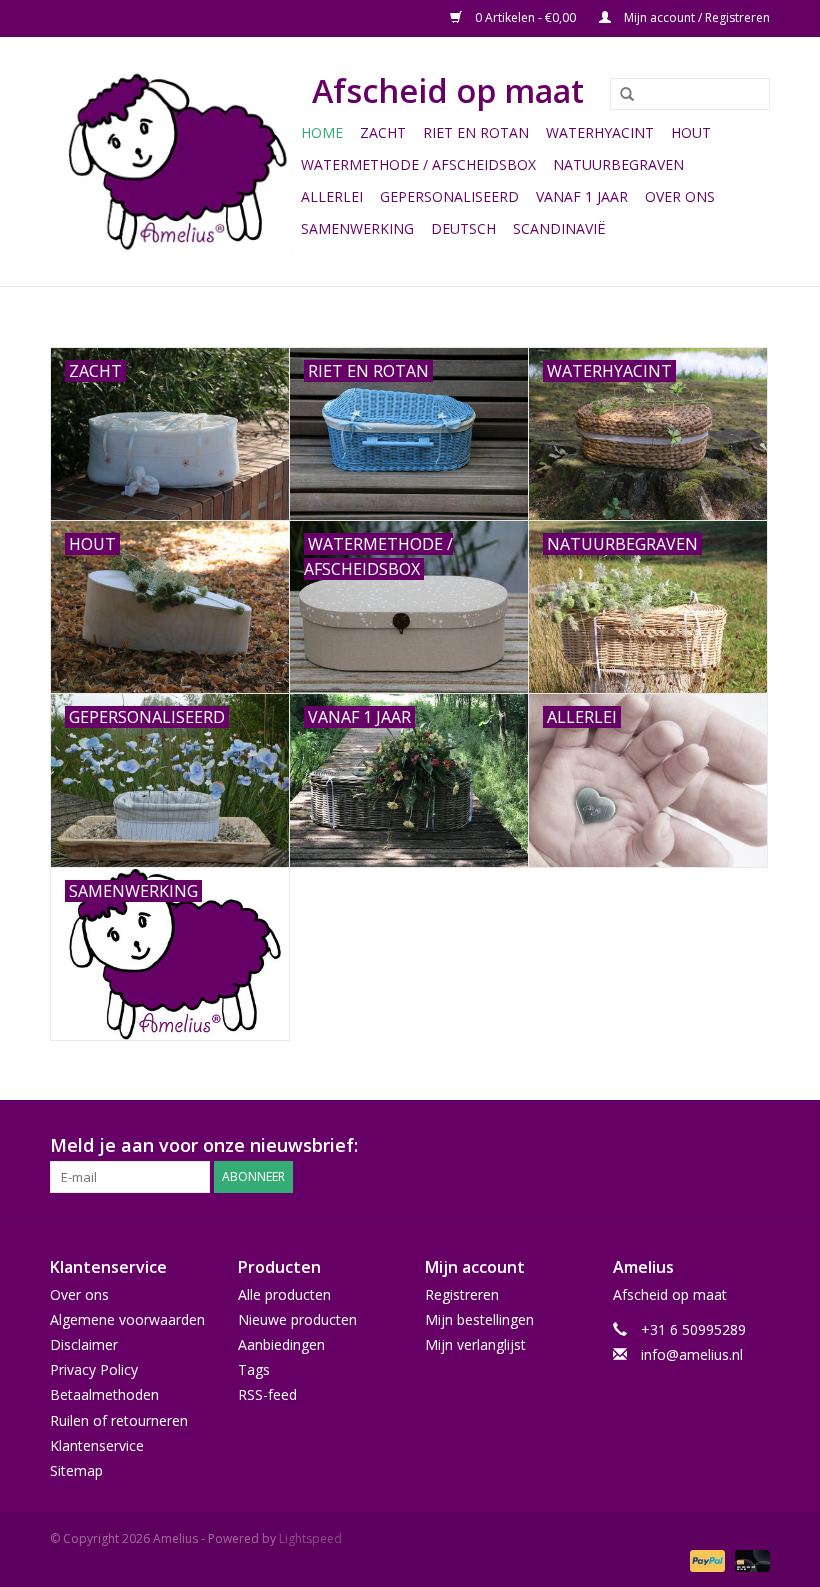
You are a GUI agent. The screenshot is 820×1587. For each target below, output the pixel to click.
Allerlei (332, 196)
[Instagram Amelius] (754, 1146)
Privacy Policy (94, 1369)
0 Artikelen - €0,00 (525, 17)
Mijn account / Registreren (695, 17)
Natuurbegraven (618, 164)
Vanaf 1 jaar (582, 196)
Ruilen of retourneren (119, 1420)
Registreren (462, 1294)
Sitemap (76, 1470)
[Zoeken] (620, 95)
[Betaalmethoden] (705, 1559)
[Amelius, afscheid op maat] (172, 161)
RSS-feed (267, 1394)
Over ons (680, 196)
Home (322, 132)
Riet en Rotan (476, 132)
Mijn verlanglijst (475, 1344)
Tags (254, 1369)
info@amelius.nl (692, 1354)
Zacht (383, 132)
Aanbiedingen (281, 1344)
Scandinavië (559, 228)
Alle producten (284, 1294)
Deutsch (463, 228)
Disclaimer (84, 1344)
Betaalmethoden (104, 1394)
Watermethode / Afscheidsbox (418, 164)
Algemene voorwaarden (127, 1319)
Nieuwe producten (297, 1319)
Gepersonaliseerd (449, 196)
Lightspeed (310, 1538)
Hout (691, 132)
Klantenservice (97, 1445)
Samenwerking (357, 228)
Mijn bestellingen (479, 1319)
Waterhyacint (600, 132)
